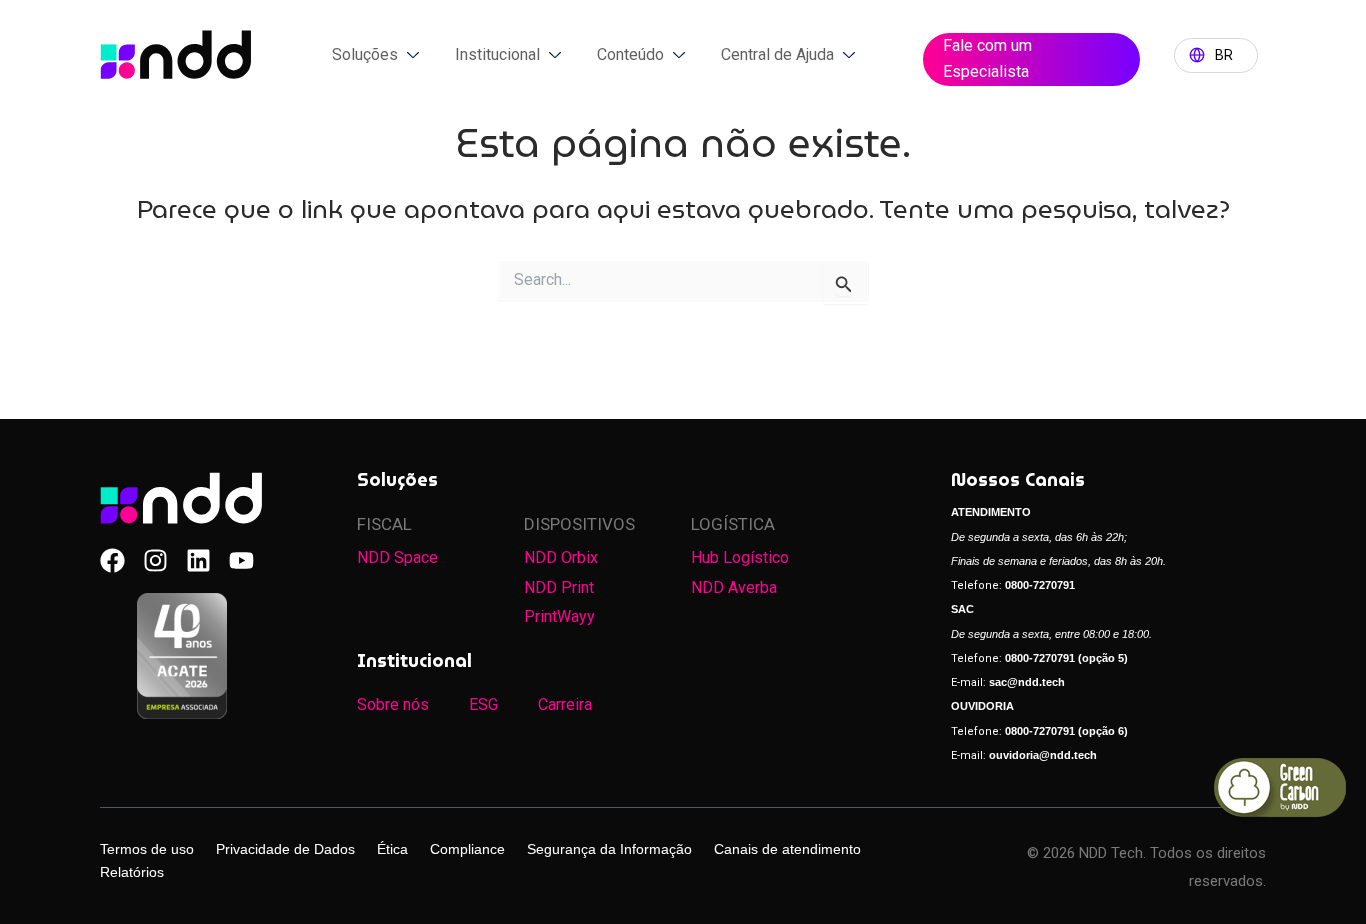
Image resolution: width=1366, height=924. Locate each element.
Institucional (497, 54)
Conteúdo (630, 54)
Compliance (467, 849)
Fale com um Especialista (987, 58)
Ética (392, 849)
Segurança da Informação (609, 849)
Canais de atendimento (787, 849)
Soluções (365, 54)
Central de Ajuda (777, 54)
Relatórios (132, 872)
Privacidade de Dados (285, 849)
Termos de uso (147, 849)
